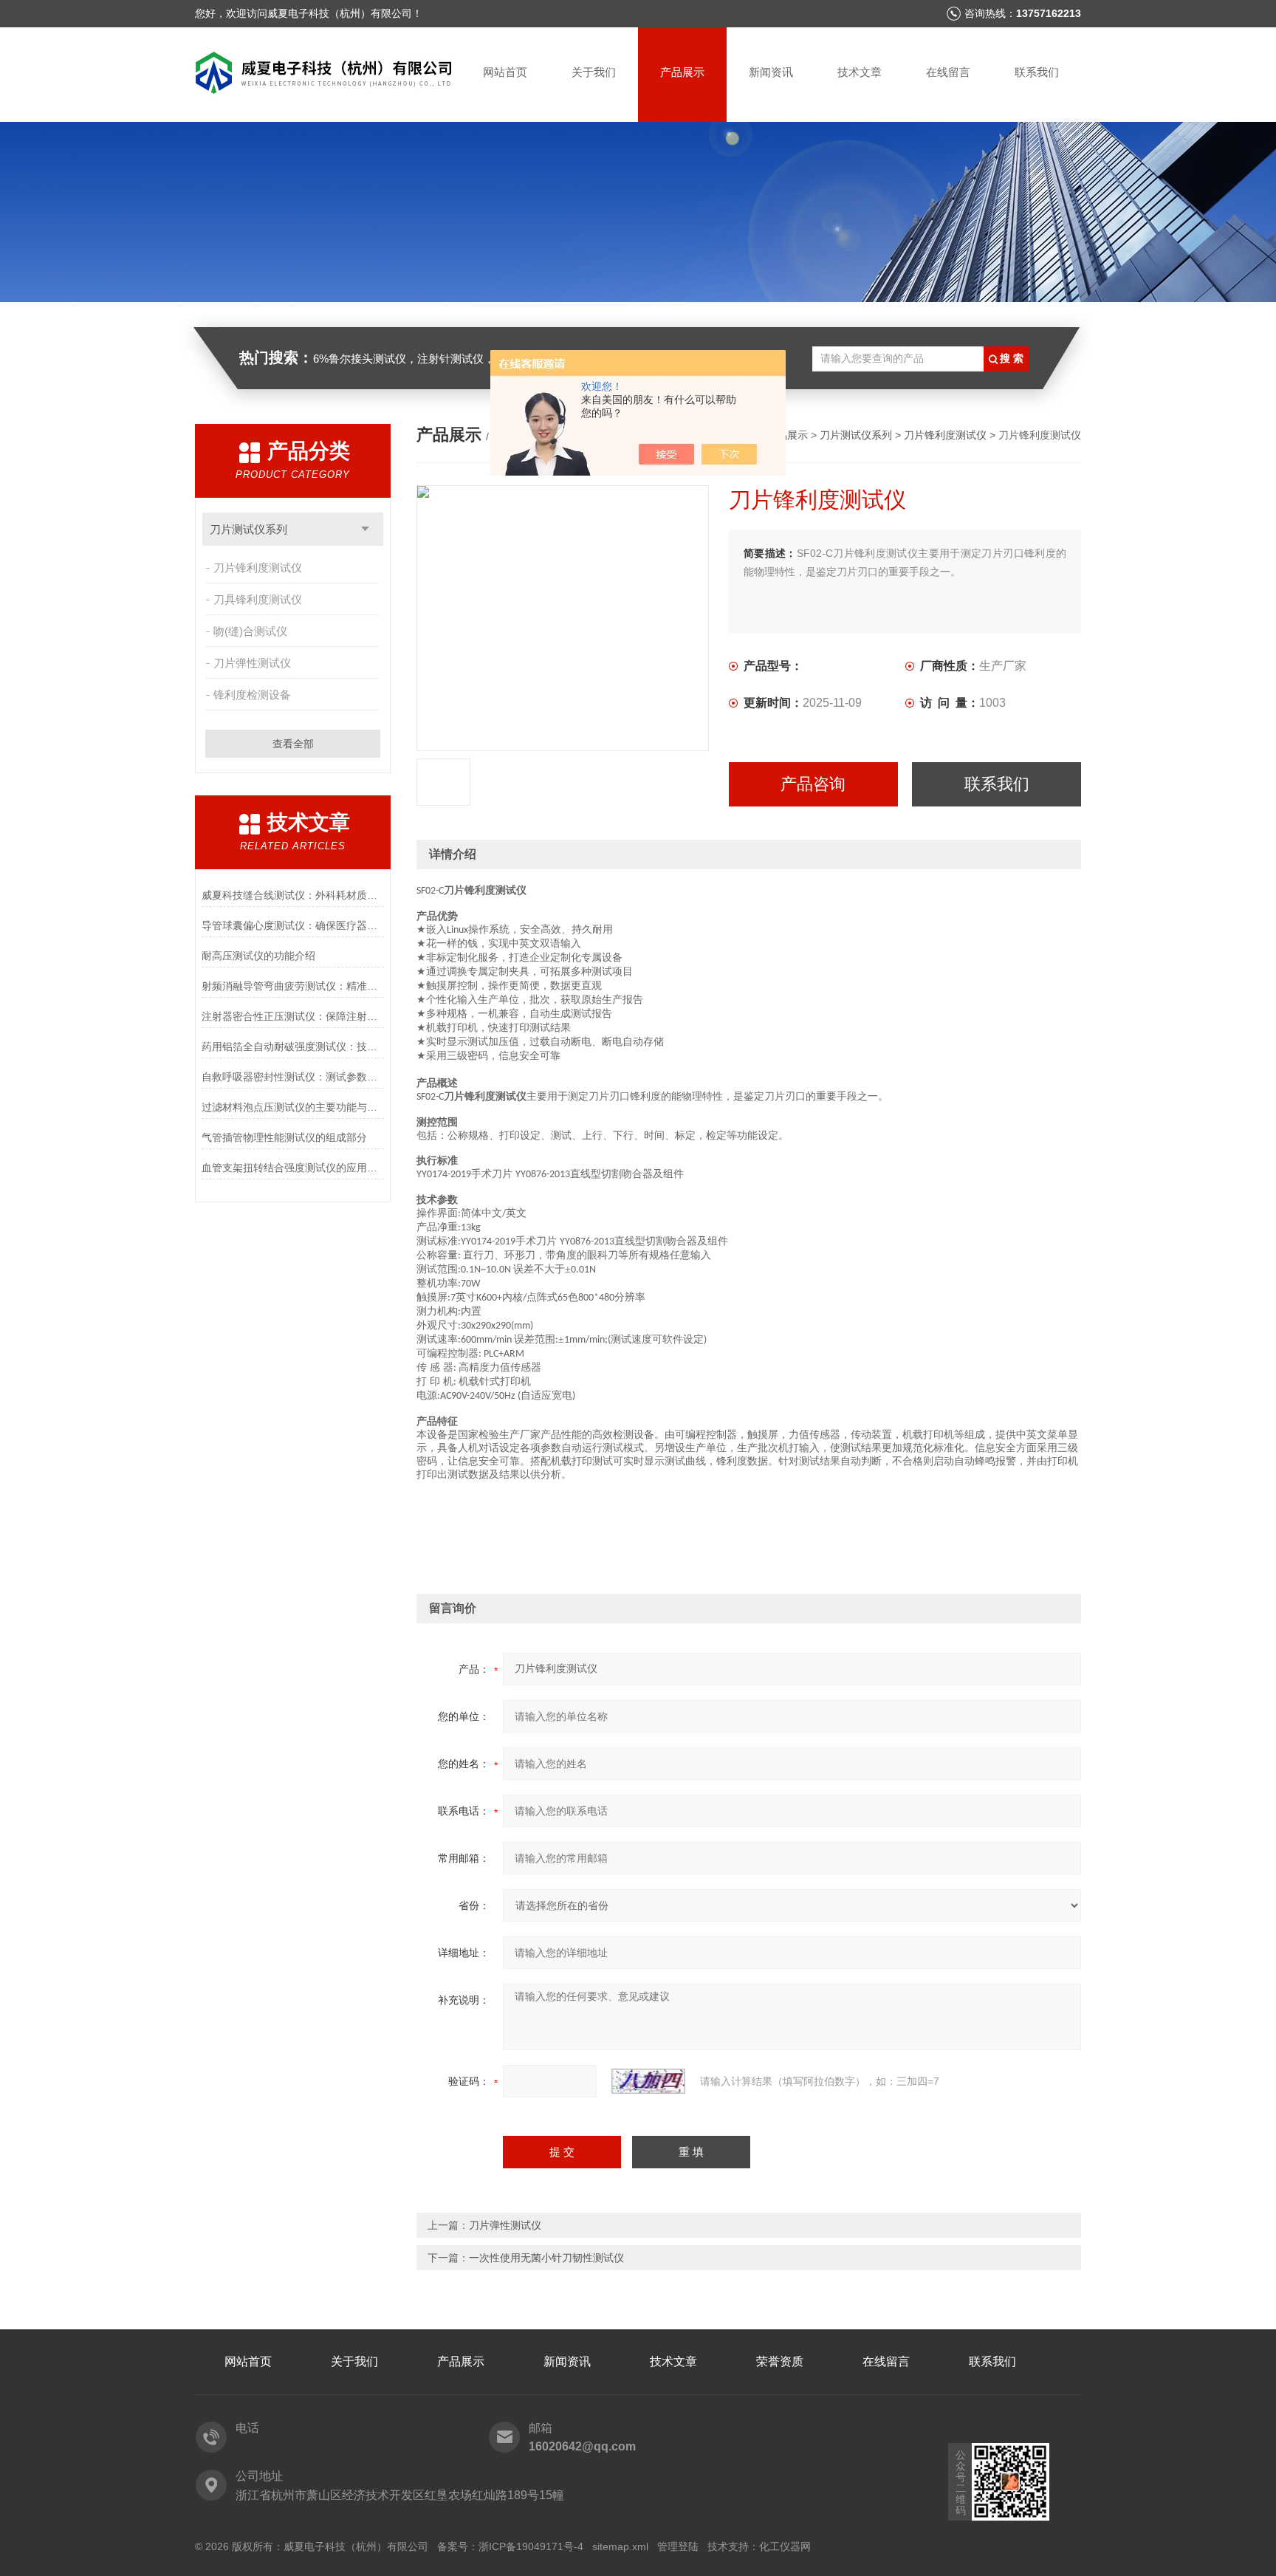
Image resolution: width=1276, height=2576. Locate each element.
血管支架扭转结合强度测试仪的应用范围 (293, 1168)
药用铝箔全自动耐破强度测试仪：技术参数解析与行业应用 (293, 1046)
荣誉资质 (780, 2361)
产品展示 (682, 72)
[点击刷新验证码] (648, 2081)
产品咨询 (813, 784)
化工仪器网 (785, 2546)
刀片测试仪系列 (248, 529)
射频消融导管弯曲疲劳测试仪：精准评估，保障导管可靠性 (293, 986)
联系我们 (1037, 72)
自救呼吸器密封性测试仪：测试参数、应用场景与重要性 (293, 1077)
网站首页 (505, 72)
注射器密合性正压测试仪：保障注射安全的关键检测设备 (293, 1016)
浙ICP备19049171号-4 (531, 2546)
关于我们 (594, 72)
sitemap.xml (620, 2546)
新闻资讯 (771, 72)
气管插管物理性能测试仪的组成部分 (284, 1137)
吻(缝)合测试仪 (250, 631)
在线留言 (948, 72)
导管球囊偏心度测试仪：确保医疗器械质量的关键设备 (293, 925)
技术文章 (860, 72)
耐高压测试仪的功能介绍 (258, 956)
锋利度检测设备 (252, 695)
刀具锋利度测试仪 (258, 599)
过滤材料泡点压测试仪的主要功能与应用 (293, 1107)
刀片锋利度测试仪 (258, 568)
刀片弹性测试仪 (252, 663)
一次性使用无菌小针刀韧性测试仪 (546, 2258)
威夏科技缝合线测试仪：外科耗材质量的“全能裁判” (293, 895)
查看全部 (293, 744)
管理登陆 (678, 2546)
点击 (365, 529)
